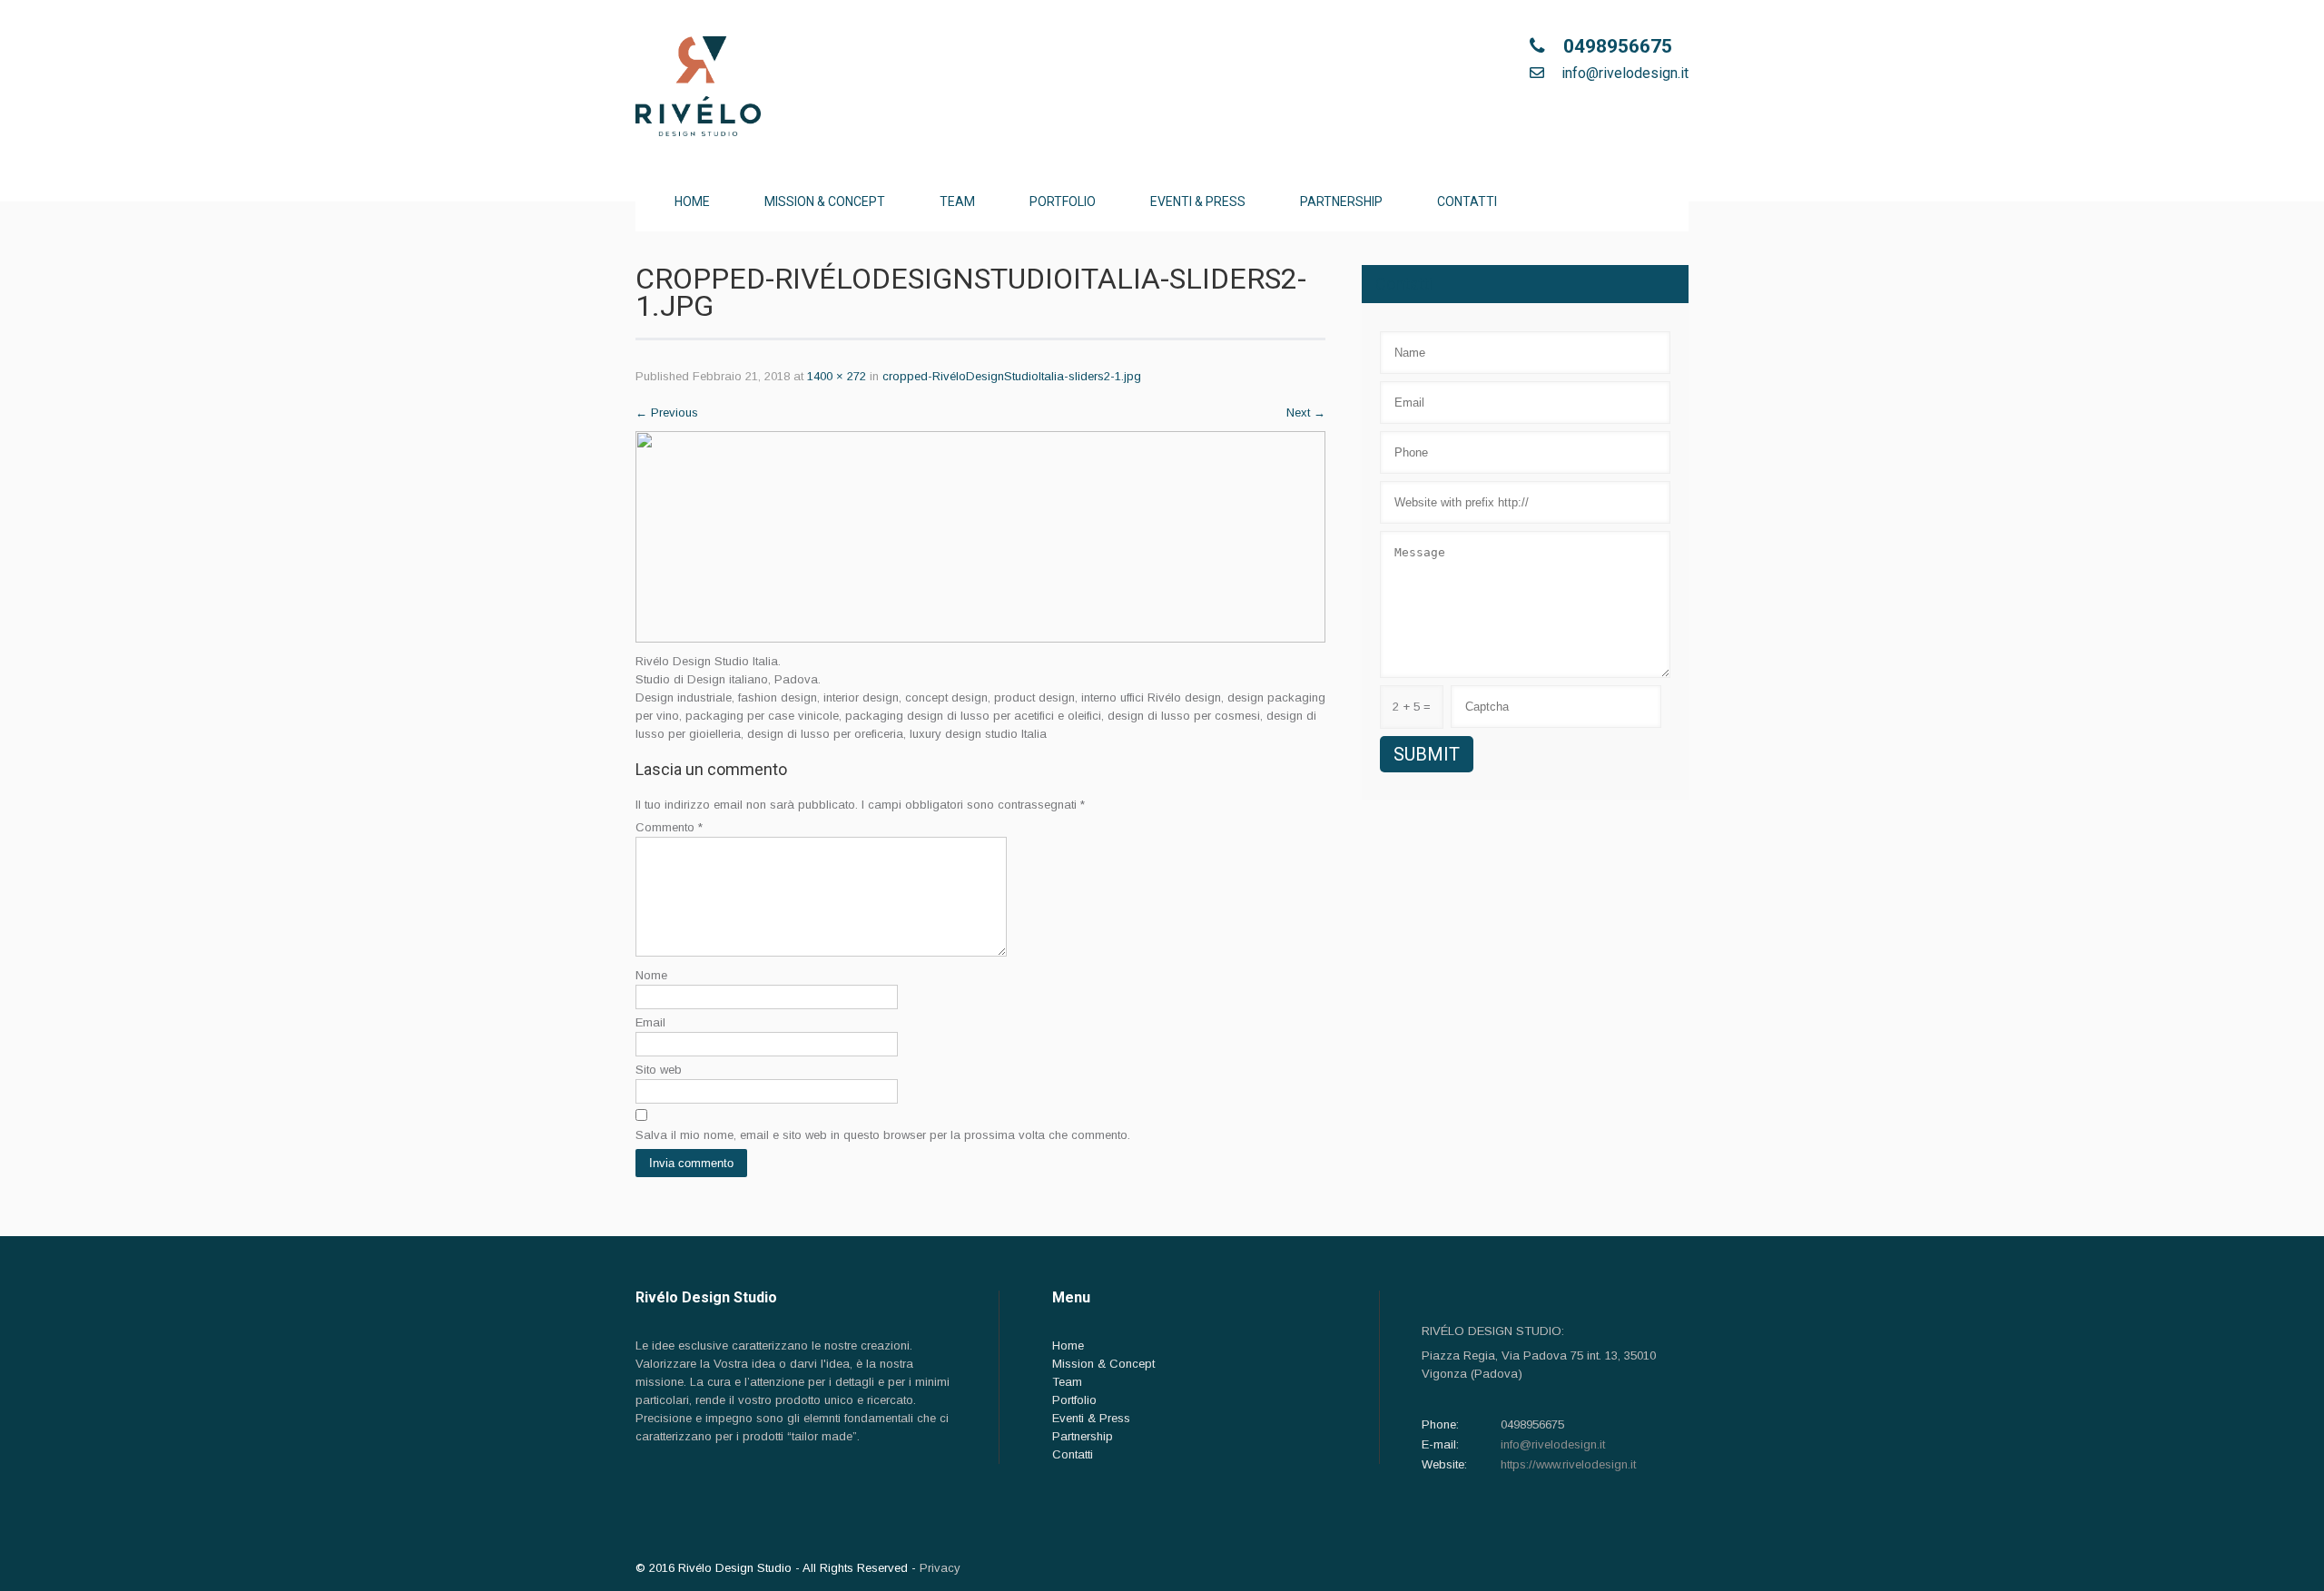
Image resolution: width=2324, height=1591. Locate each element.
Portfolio (1063, 201)
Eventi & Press (1198, 201)
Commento (669, 827)
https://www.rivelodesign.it (1568, 1464)
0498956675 (1615, 46)
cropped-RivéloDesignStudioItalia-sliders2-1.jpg (1012, 376)
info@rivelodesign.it (1623, 73)
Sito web (659, 1070)
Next (1306, 412)
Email (650, 1022)
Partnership (1341, 201)
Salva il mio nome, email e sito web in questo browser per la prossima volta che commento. (883, 1135)
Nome (651, 975)
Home (692, 201)
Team (957, 201)
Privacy (940, 1568)
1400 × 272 (837, 376)
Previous (667, 412)
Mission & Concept (825, 201)
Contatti (1467, 201)
